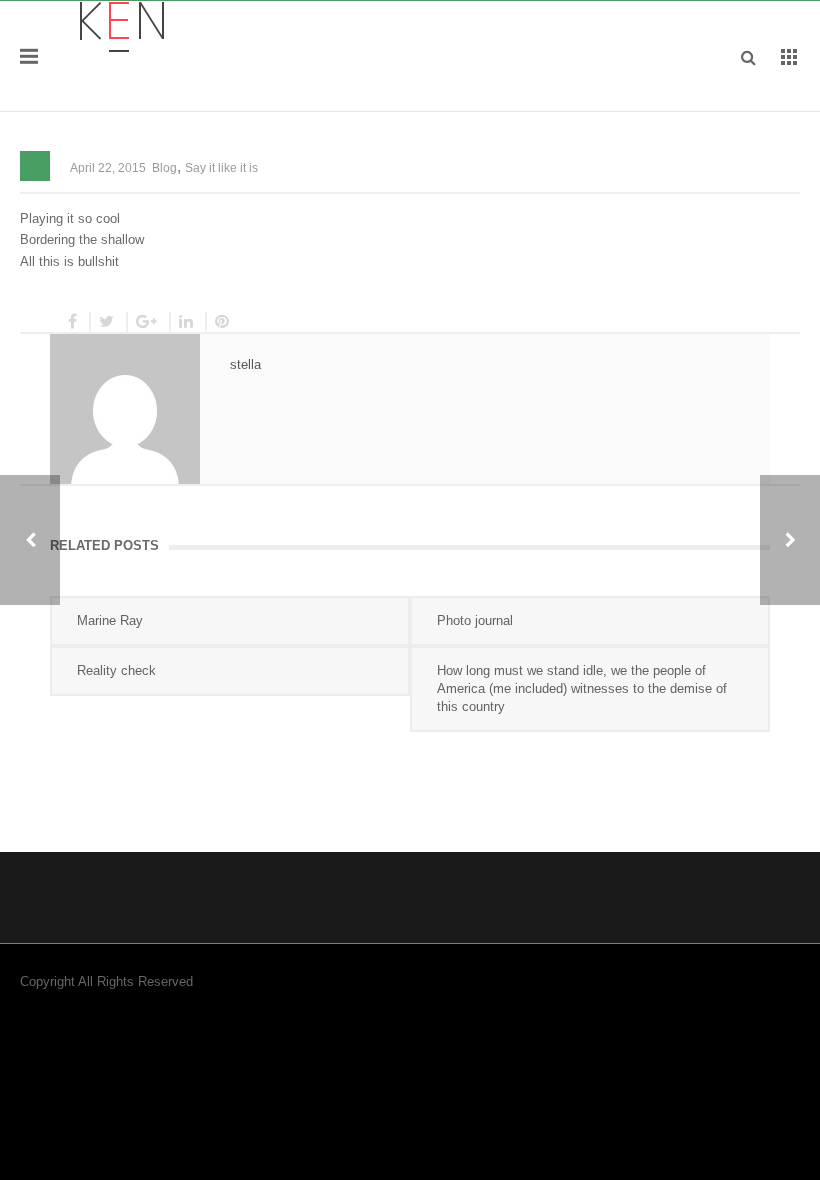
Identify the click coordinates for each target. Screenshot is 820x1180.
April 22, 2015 (108, 168)
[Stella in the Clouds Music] (122, 25)
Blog (164, 168)
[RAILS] (790, 540)
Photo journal (475, 620)
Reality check (116, 670)
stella (245, 364)
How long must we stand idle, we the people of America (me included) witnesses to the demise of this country (582, 688)
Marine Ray (110, 620)
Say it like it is (221, 168)
